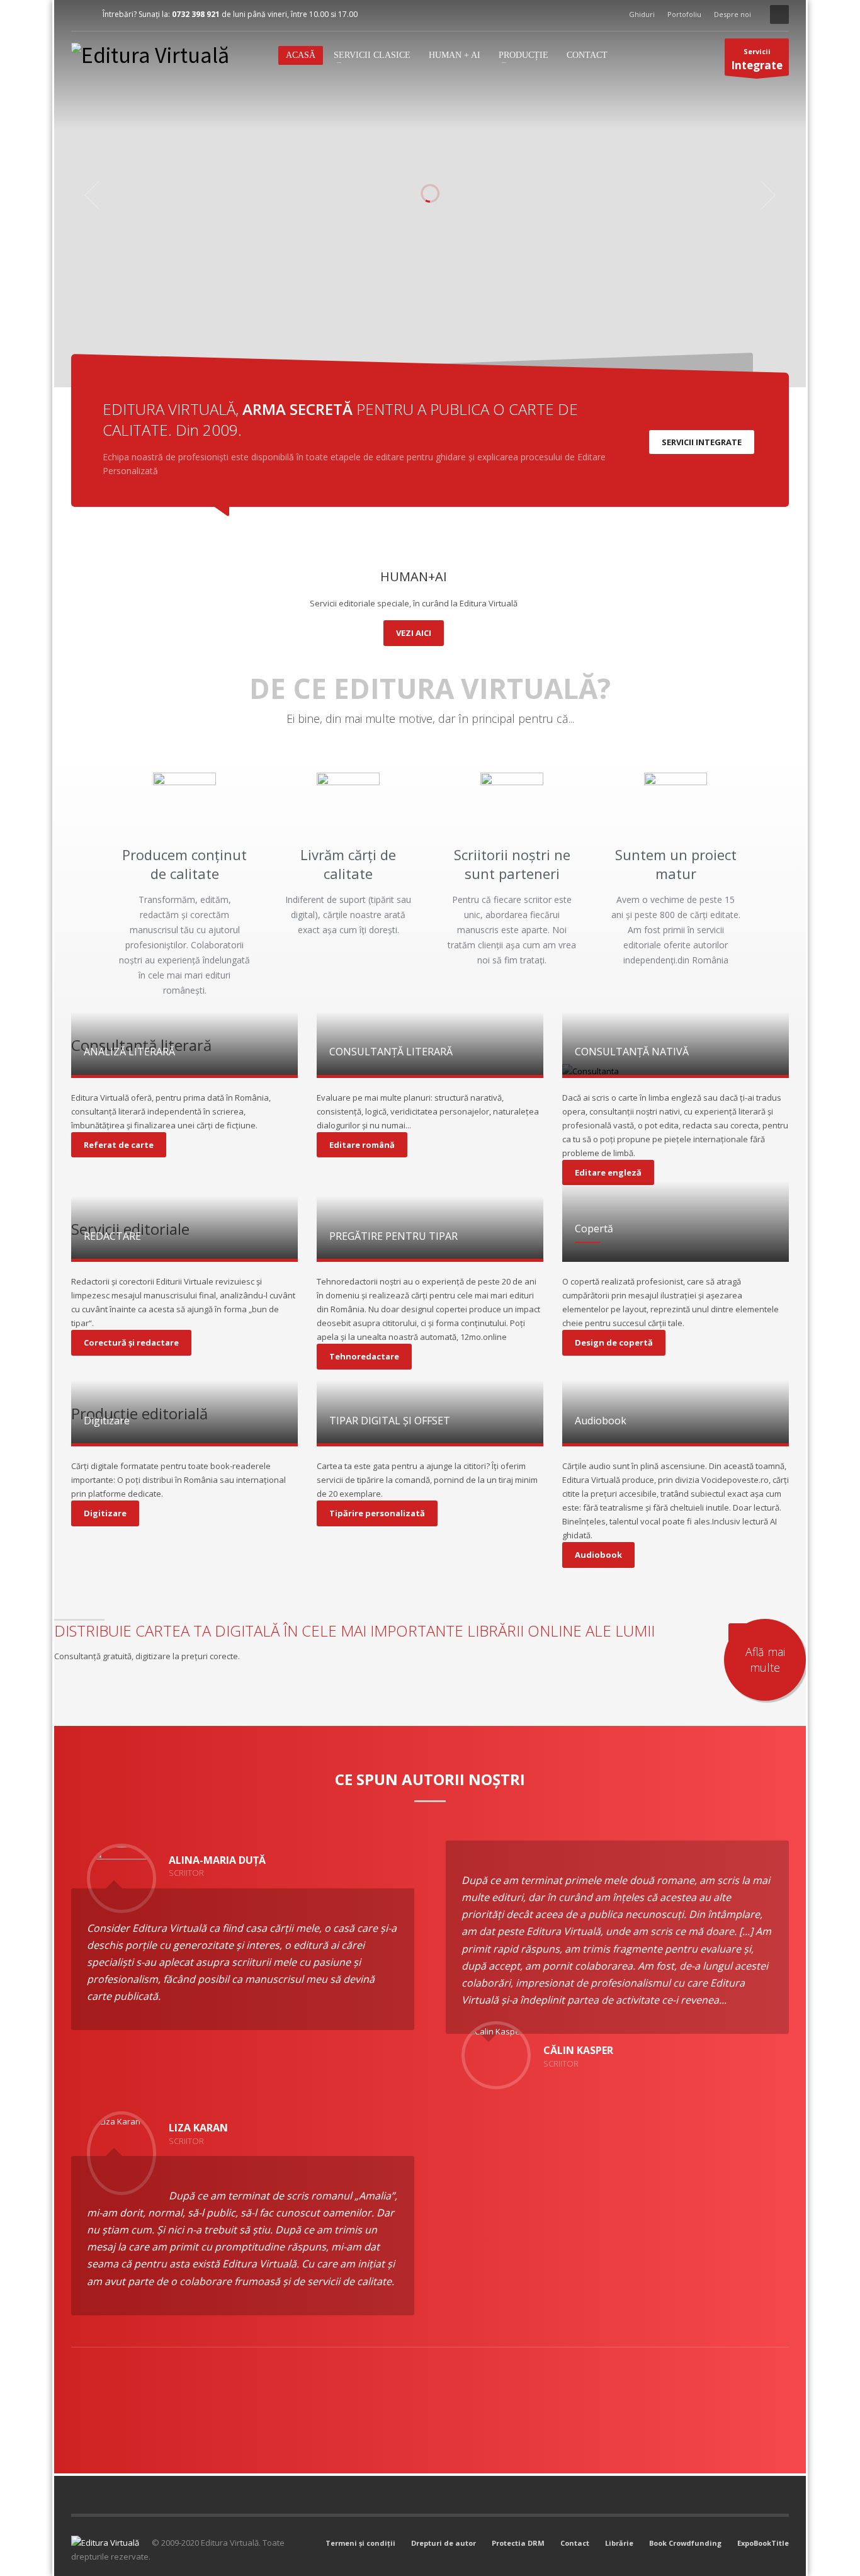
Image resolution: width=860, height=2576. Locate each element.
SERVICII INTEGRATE (702, 442)
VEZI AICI (414, 633)
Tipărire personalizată (377, 1513)
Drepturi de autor (444, 2543)
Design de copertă (614, 1342)
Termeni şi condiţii (360, 2543)
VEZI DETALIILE (326, 272)
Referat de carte (119, 1145)
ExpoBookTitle (763, 2543)
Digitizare (105, 1513)
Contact (575, 2543)
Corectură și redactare (131, 1342)
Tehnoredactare (364, 1356)
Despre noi (733, 14)
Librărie (619, 2543)
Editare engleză (608, 1172)
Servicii (757, 60)
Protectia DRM (518, 2543)
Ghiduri (642, 14)
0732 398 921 (196, 14)
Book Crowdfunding (685, 2543)
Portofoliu (684, 14)
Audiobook (598, 1555)
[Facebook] (81, 14)
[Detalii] (184, 1071)
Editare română (362, 1145)
